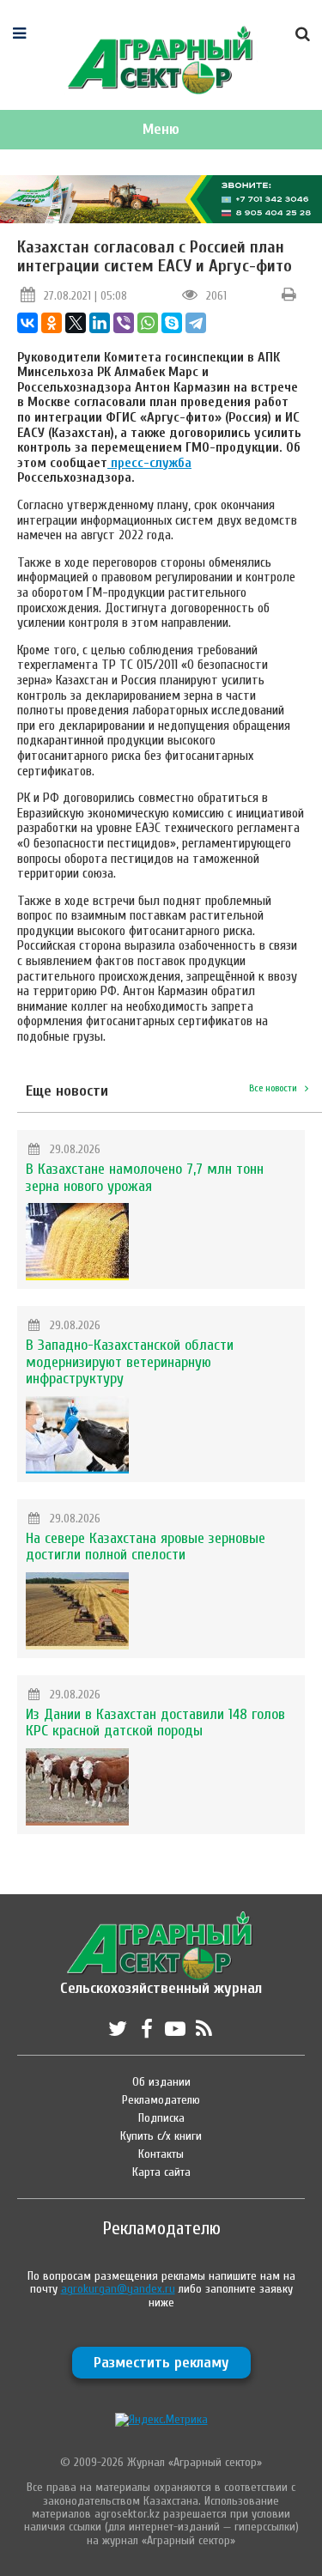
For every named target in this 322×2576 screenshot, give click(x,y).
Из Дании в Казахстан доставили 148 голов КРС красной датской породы (155, 1723)
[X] (76, 323)
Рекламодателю (161, 2100)
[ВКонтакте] (27, 323)
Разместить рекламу (161, 2363)
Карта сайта (161, 2172)
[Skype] (172, 323)
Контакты (161, 2154)
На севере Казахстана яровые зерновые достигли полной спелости (146, 1547)
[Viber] (124, 323)
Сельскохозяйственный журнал (161, 1980)
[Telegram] (196, 323)
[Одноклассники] (52, 323)
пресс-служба (149, 463)
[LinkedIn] (100, 323)
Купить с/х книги (161, 2136)
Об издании (161, 2082)
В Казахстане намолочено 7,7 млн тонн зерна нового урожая (145, 1178)
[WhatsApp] (148, 323)
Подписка (161, 2118)
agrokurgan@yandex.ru (118, 2289)
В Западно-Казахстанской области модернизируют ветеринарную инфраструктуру (130, 1362)
